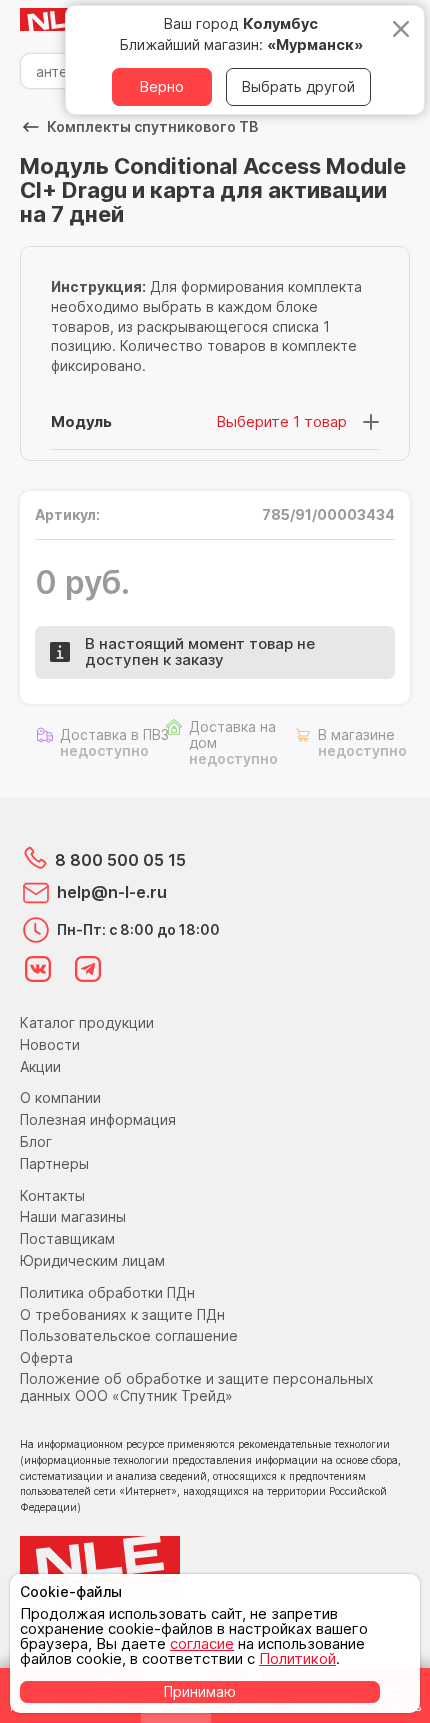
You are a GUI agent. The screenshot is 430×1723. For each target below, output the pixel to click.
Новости (50, 1044)
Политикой (297, 1658)
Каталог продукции (87, 1022)
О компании (60, 1097)
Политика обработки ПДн (107, 1292)
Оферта (46, 1357)
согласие (202, 1643)
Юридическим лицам (92, 1260)
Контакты (52, 1195)
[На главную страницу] (60, 20)
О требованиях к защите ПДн (122, 1314)
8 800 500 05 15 (120, 860)
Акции (40, 1066)
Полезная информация (98, 1119)
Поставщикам (67, 1238)
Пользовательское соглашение (129, 1335)
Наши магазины (73, 1216)
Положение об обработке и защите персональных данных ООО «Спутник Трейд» (197, 1387)
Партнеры (54, 1163)
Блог (36, 1141)
